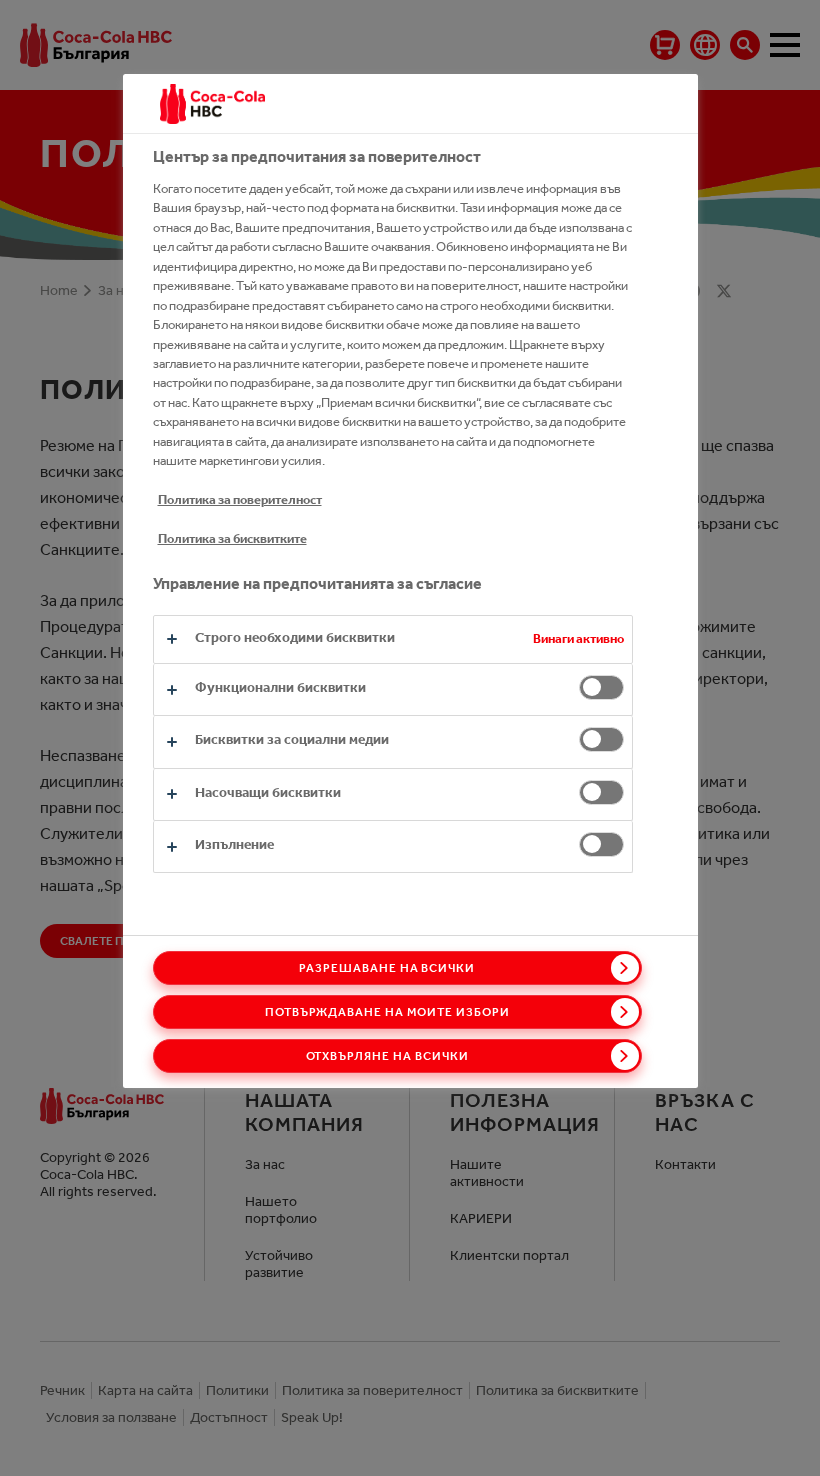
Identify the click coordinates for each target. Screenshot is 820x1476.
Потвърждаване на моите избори (387, 1012)
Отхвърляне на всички (387, 1056)
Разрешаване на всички (387, 968)
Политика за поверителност (240, 499)
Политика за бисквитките (232, 538)
